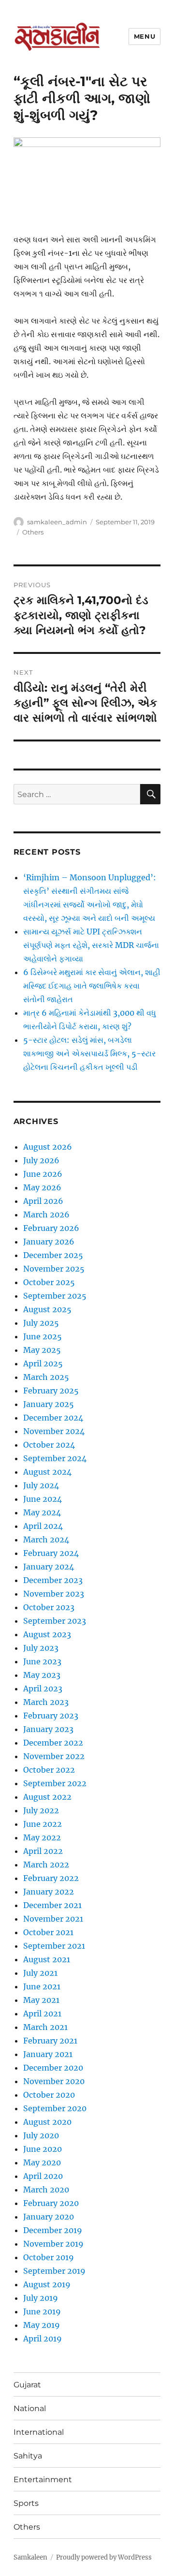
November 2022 (54, 1756)
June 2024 (43, 1499)
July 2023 (41, 1648)
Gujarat (27, 2385)
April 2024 (43, 1526)
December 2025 (53, 1255)
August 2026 (48, 1147)
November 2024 (54, 1431)
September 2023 (55, 1621)
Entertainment (43, 2480)
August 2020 (47, 2122)
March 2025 (46, 1377)
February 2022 (51, 1878)
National (30, 2408)
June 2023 (42, 1661)
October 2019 (49, 2257)
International (39, 2432)
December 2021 (52, 1905)
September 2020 (55, 2108)
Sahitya (28, 2456)
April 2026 (43, 1201)
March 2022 (46, 1865)
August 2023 (47, 1634)
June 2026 (43, 1174)
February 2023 (51, 1716)
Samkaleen (30, 2557)
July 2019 (41, 2298)
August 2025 (47, 1309)
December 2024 (53, 1418)
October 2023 (49, 1607)
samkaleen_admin (57, 522)
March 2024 (46, 1540)
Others (33, 532)
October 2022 (49, 1770)
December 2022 (53, 1743)
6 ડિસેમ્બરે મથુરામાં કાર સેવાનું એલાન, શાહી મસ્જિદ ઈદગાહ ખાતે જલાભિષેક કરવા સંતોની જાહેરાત (92, 986)
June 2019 (42, 2311)
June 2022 (43, 1824)
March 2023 (46, 1702)
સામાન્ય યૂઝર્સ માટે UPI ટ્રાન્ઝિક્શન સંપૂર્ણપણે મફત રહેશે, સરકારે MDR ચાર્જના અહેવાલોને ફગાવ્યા (91, 945)
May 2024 (42, 1512)
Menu (145, 36)
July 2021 (40, 1973)
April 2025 (43, 1363)
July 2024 (41, 1485)
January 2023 (48, 1729)
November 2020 (54, 2081)
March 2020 (46, 2190)
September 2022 (55, 1783)
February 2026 (51, 1228)
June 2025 (43, 1336)
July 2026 (41, 1160)
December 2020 (53, 2068)
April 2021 (42, 2013)
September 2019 (54, 2271)
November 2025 (54, 1269)
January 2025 (49, 1404)
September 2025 (55, 1296)
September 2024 (55, 1458)
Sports (26, 2503)
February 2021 (50, 2041)
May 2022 (42, 1837)
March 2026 (46, 1214)
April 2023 (43, 1688)
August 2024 (47, 1472)
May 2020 (42, 2162)
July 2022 (41, 1810)
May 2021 (41, 2000)
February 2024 (51, 1553)
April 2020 (43, 2176)
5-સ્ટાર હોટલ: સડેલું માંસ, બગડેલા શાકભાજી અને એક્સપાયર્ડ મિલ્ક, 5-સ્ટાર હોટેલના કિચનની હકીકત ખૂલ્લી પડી (89, 1053)
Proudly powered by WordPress (104, 2557)
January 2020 (49, 2217)
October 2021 (48, 1932)
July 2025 (41, 1323)
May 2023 (42, 1675)
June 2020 (43, 2149)
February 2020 (51, 2203)
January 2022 (49, 1892)
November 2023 (54, 1594)
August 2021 (47, 1959)
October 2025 (49, 1282)
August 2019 (47, 2284)
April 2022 (43, 1851)
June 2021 (42, 1986)
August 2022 (47, 1797)
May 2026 (42, 1187)
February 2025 (51, 1391)
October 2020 (49, 2095)
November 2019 (53, 2244)
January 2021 (48, 2054)
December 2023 (53, 1580)
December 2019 (53, 2230)
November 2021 (53, 1919)
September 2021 (54, 1946)
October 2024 (49, 1445)
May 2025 (42, 1350)
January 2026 (49, 1242)
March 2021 (45, 2027)
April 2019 (43, 2339)
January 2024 (49, 1567)
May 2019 (42, 2325)
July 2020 (41, 2135)
